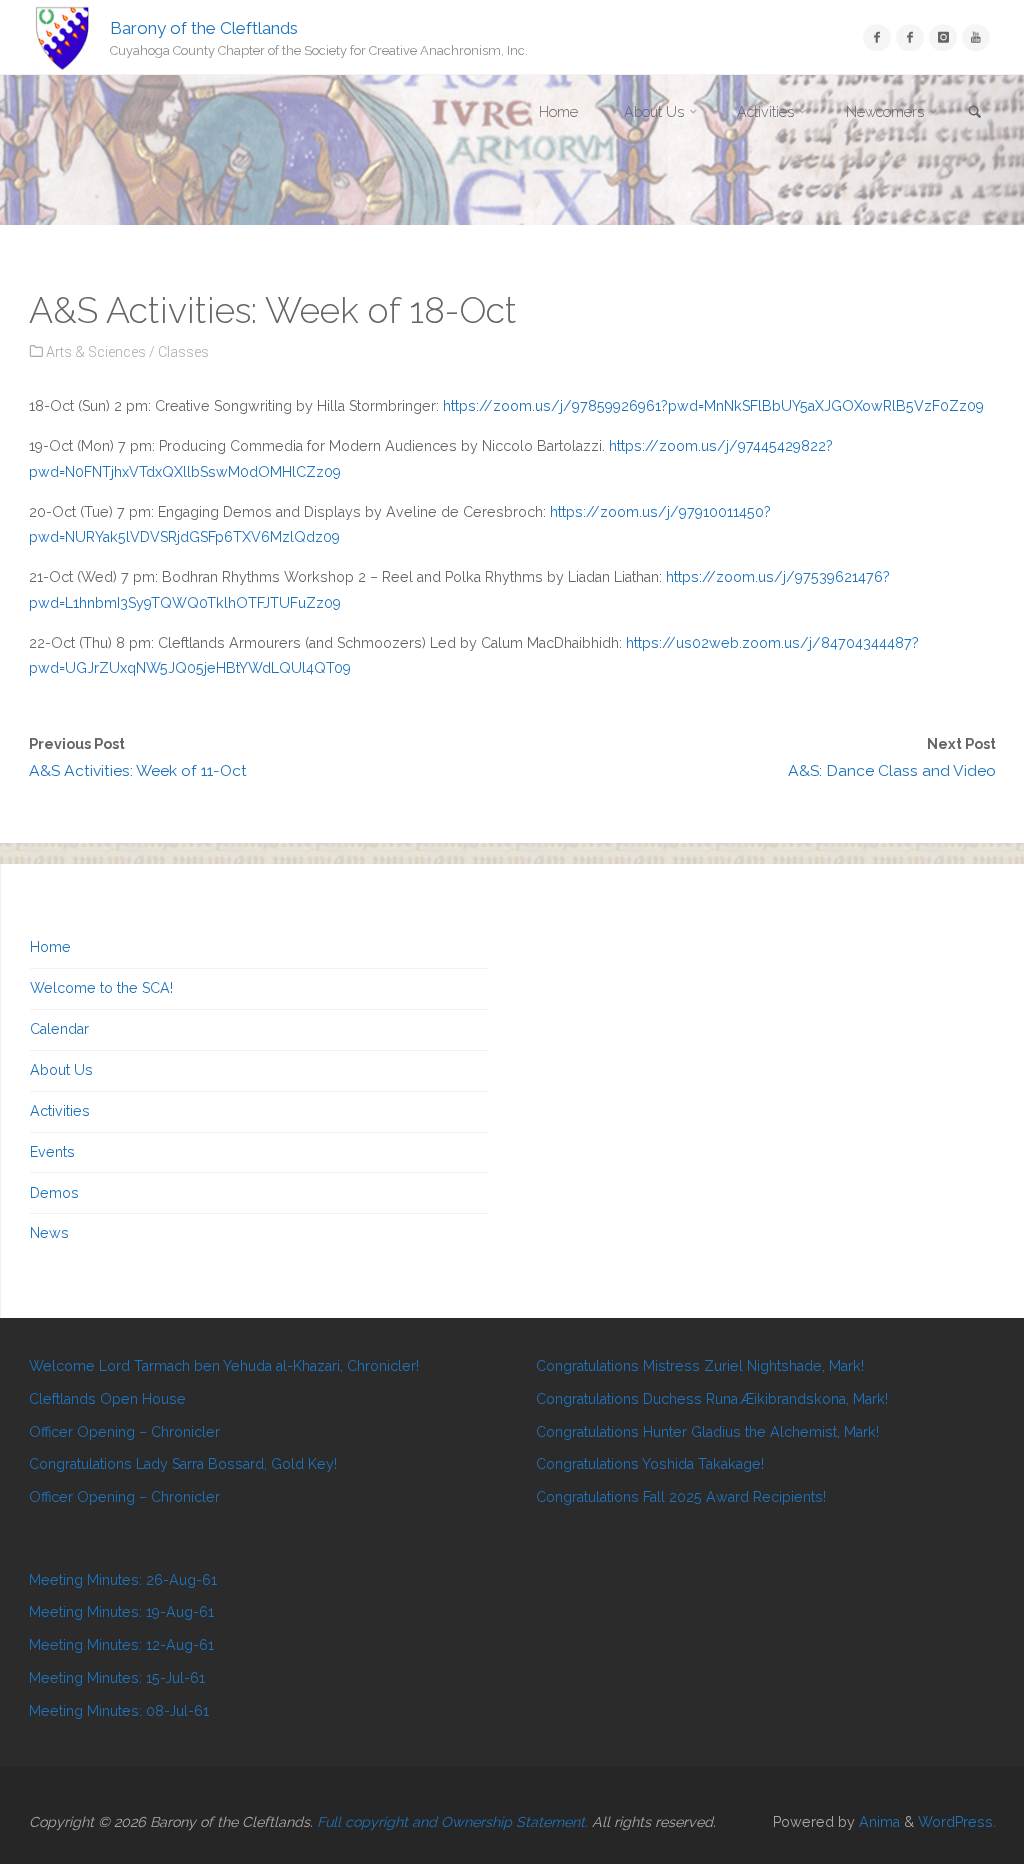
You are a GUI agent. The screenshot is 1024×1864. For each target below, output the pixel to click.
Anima (877, 1822)
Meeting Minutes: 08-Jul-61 (119, 1711)
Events (52, 1152)
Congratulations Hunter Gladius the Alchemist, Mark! (707, 1432)
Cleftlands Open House (107, 1399)
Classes (183, 352)
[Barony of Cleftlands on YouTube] (975, 37)
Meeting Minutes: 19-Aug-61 (121, 1612)
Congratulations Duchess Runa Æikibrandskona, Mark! (712, 1399)
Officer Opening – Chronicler (124, 1432)
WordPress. (957, 1822)
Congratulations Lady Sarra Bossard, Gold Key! (183, 1464)
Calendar (59, 1029)
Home (50, 947)
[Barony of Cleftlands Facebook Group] (909, 37)
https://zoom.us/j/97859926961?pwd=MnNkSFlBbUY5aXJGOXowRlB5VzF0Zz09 (713, 406)
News (49, 1233)
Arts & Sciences (96, 352)
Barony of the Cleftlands (204, 27)
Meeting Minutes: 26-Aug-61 (123, 1580)
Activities (60, 1111)
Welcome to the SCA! (101, 988)
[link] (975, 113)
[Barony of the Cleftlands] (63, 37)
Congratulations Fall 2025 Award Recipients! (681, 1497)
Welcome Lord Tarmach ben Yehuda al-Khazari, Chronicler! (224, 1366)
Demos (54, 1193)
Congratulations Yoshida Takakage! (650, 1464)
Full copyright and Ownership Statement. (452, 1822)
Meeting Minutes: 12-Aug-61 (121, 1645)
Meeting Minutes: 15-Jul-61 (117, 1678)
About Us (61, 1070)
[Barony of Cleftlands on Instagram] (942, 37)
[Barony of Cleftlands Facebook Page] (876, 37)
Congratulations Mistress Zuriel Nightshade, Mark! (700, 1366)
